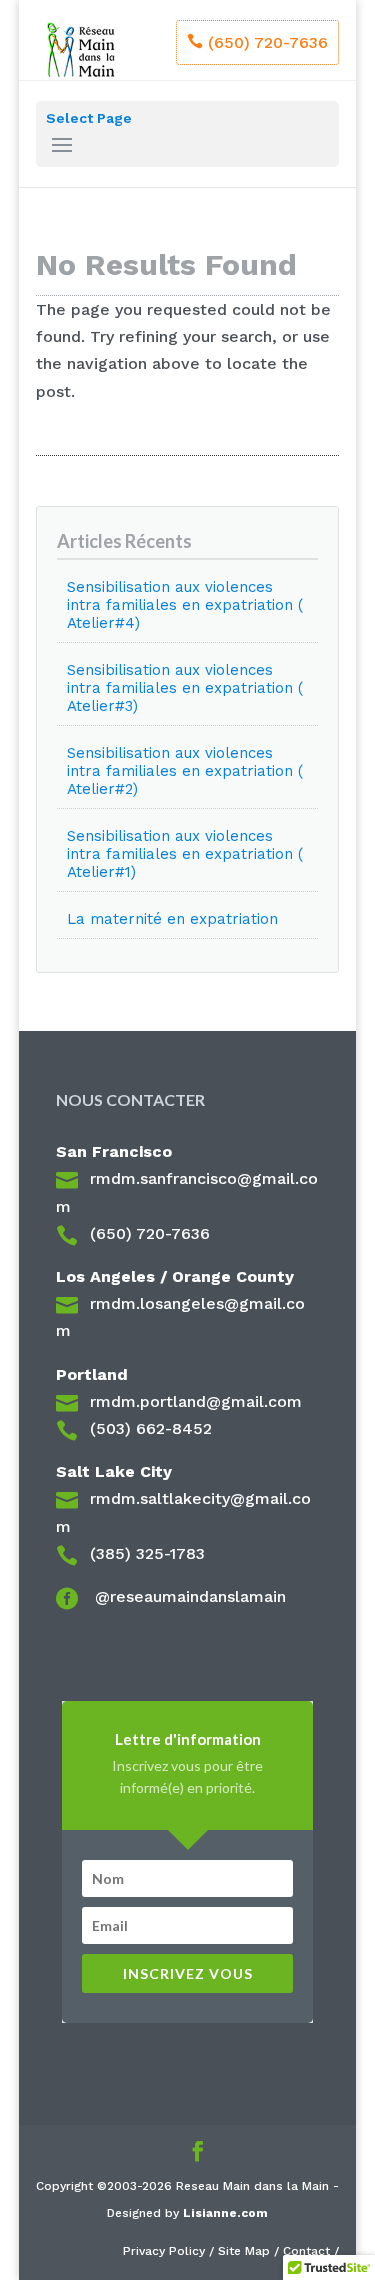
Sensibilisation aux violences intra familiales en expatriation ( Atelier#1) (185, 854)
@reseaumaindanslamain (188, 1596)
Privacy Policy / (170, 2251)
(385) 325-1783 (147, 1553)
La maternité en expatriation (172, 919)
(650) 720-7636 (268, 42)
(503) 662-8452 (151, 1428)
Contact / (311, 2251)
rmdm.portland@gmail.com (196, 1401)
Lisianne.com (225, 2213)
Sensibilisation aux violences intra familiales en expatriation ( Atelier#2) (185, 771)
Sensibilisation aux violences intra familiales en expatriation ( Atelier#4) (185, 605)
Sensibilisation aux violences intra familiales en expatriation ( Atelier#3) (185, 688)
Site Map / (250, 2251)
